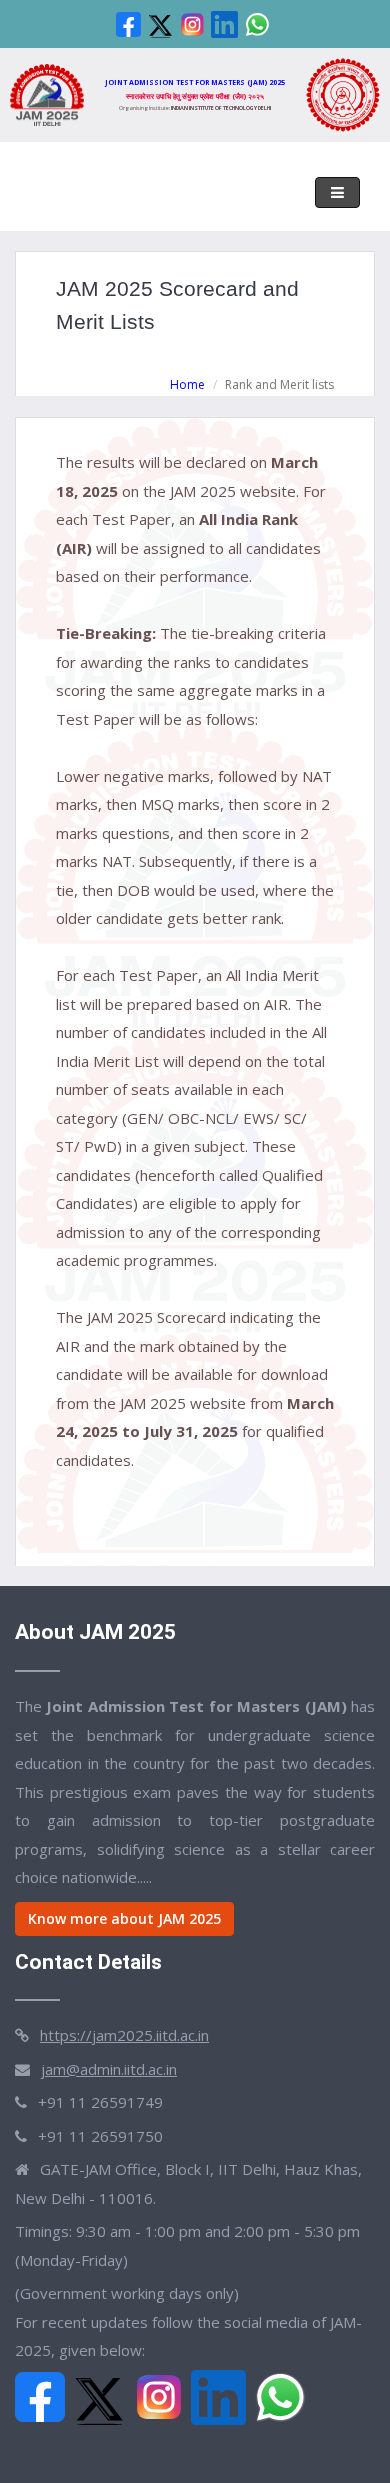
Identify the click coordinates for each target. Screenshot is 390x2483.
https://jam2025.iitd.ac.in (124, 2035)
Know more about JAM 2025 (124, 1918)
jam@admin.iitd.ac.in (109, 2069)
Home (187, 384)
